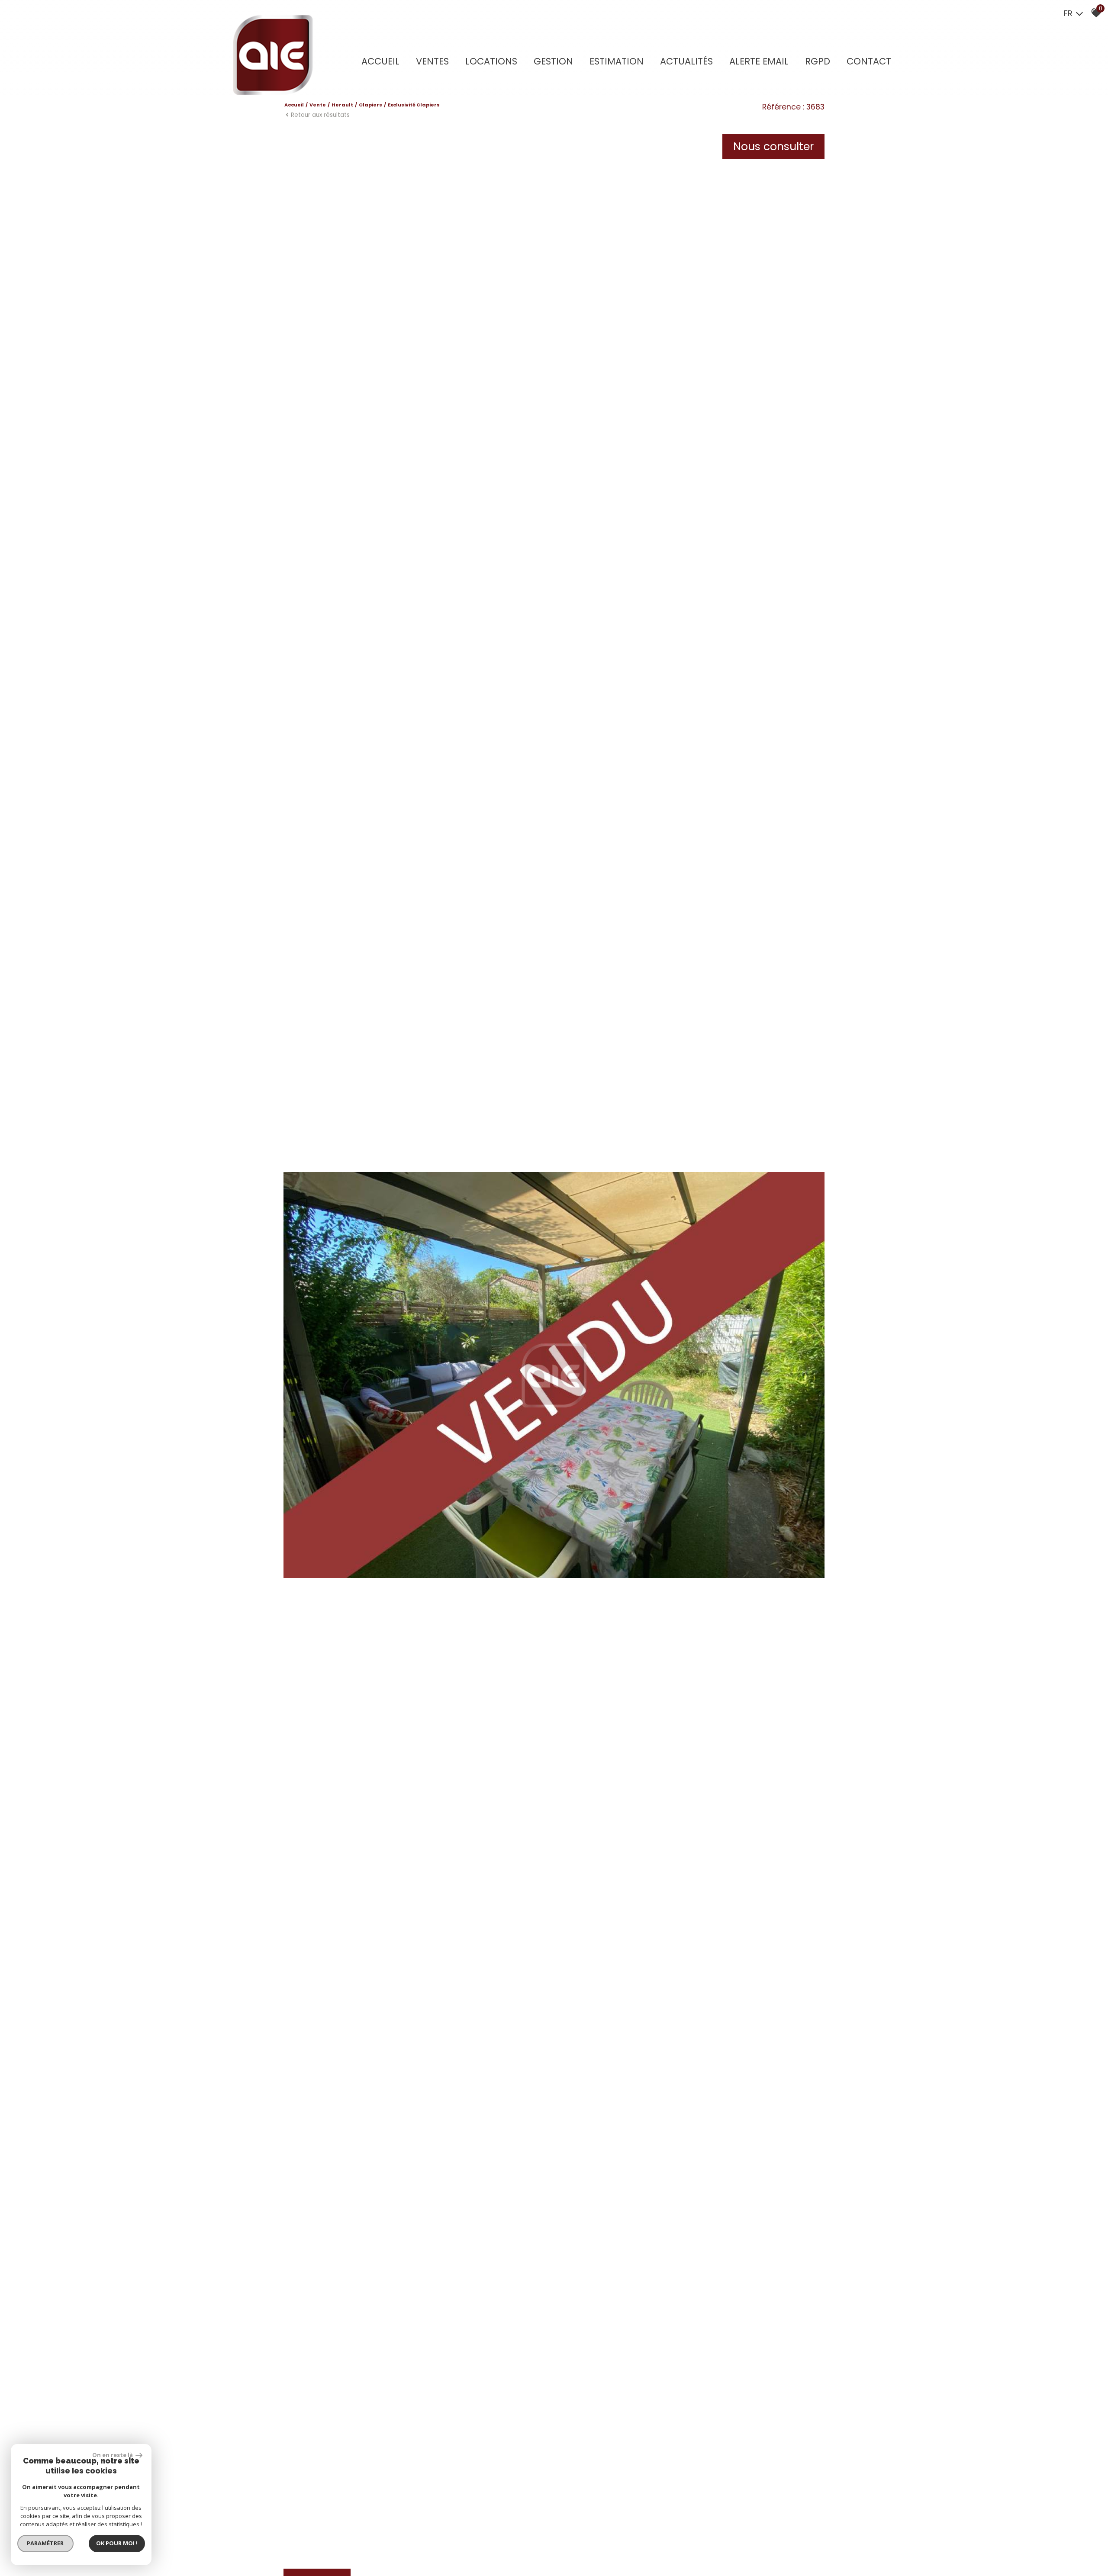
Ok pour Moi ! (117, 2543)
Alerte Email (759, 61)
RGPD (818, 61)
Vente (318, 105)
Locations (491, 61)
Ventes (432, 61)
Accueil (380, 61)
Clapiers (370, 105)
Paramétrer (46, 2543)
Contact (869, 61)
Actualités (686, 61)
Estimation (617, 61)
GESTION (553, 61)
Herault (342, 105)
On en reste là (113, 2455)
